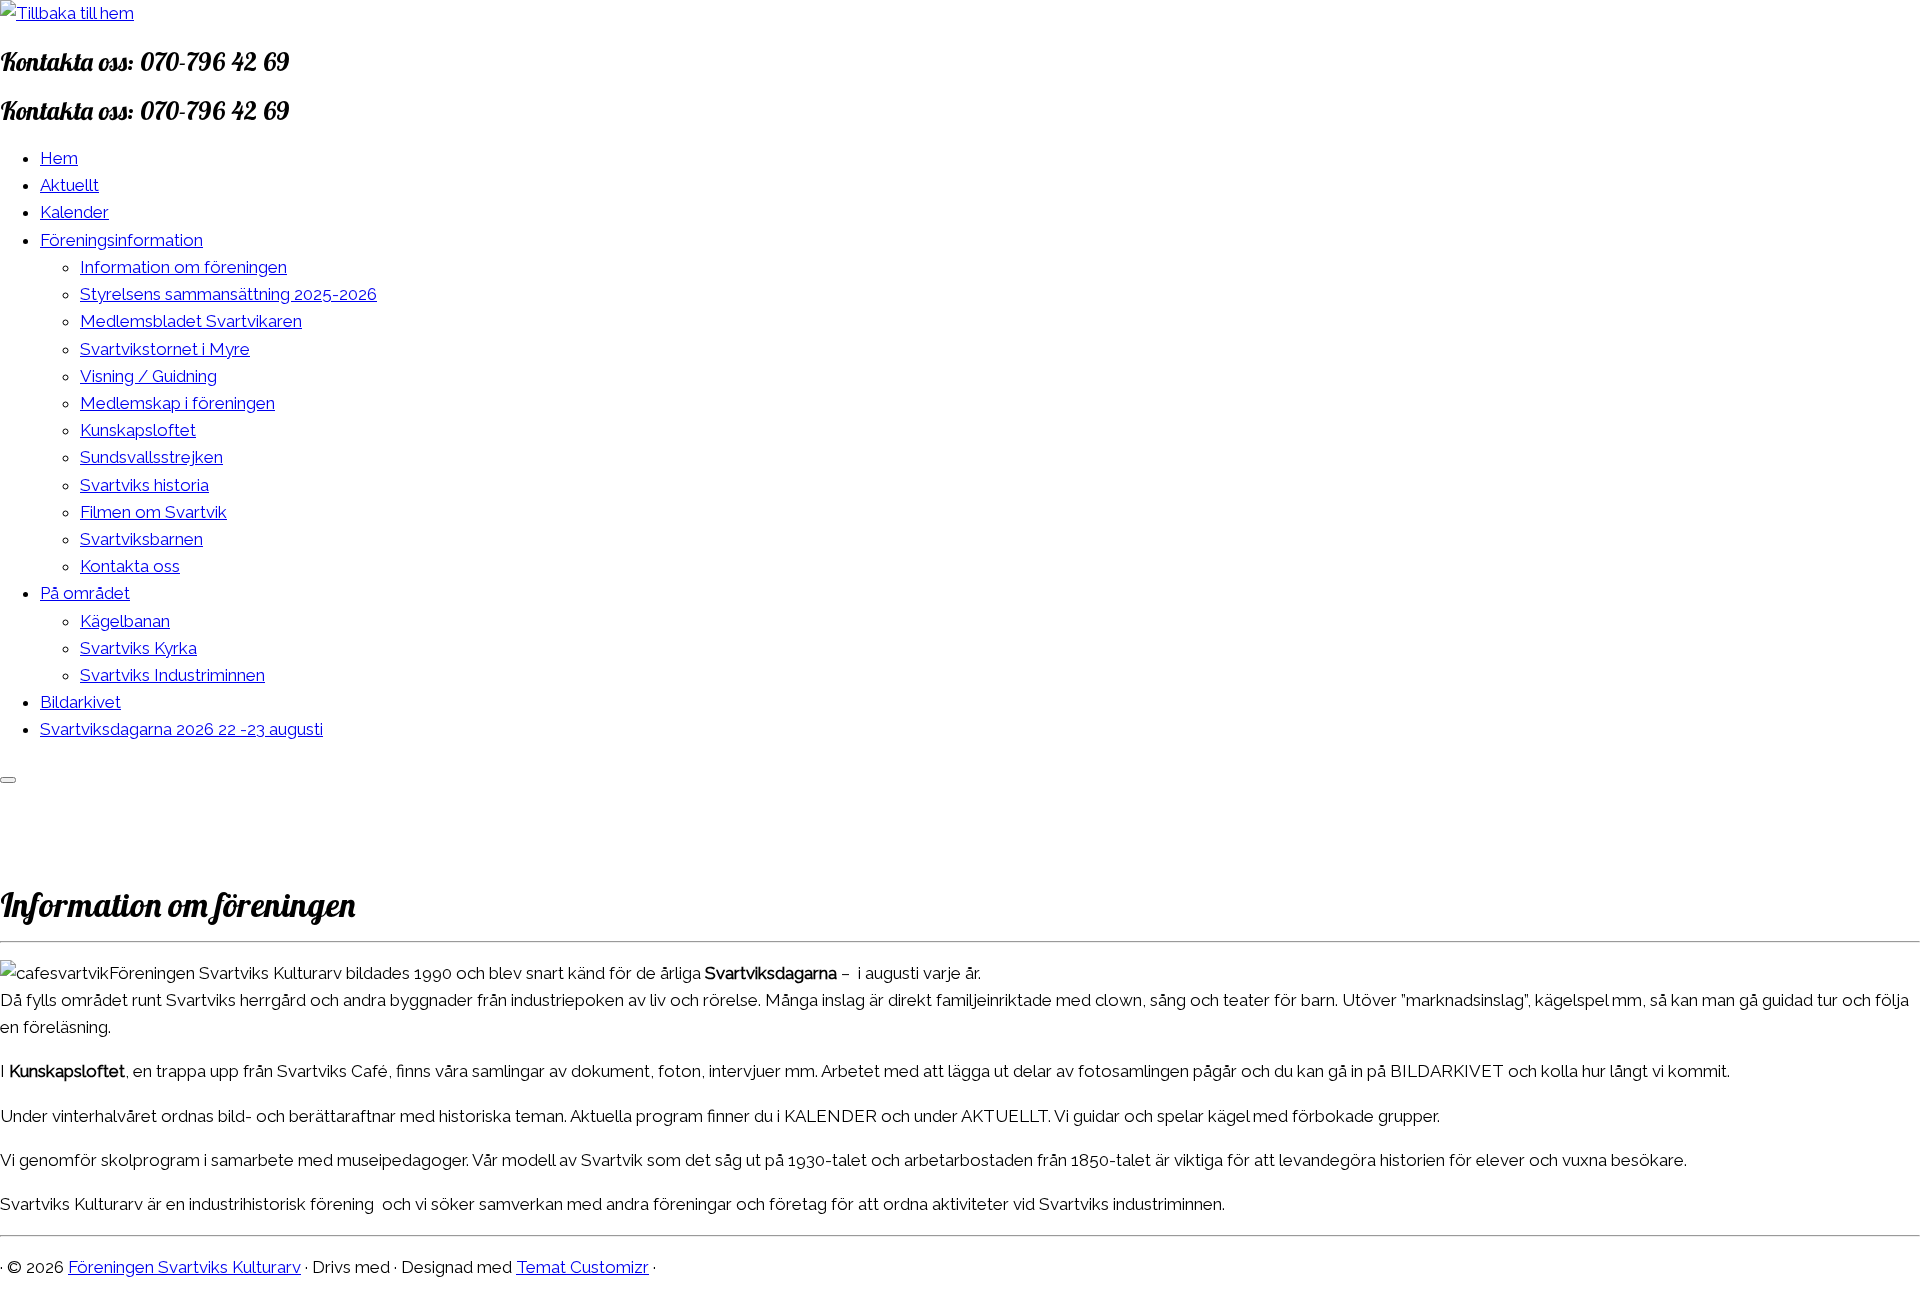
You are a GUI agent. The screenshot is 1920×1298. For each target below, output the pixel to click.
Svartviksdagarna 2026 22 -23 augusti (181, 729)
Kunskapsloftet (138, 430)
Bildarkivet (80, 702)
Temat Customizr (582, 1267)
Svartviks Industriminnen (172, 675)
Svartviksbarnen (141, 539)
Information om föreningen (183, 267)
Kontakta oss (130, 566)
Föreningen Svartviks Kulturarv (184, 1267)
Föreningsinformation (121, 240)
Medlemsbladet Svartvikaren (191, 321)
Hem (59, 158)
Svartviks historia (144, 485)
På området (85, 593)
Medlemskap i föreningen (177, 403)
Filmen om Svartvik (153, 512)
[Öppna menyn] (8, 780)
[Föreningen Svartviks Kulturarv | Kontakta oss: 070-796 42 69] (67, 13)
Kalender (74, 212)
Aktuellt (69, 185)
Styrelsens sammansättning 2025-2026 (228, 294)
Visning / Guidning (148, 376)
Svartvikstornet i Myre (165, 349)
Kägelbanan (125, 621)
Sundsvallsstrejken (151, 457)
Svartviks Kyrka (138, 648)
